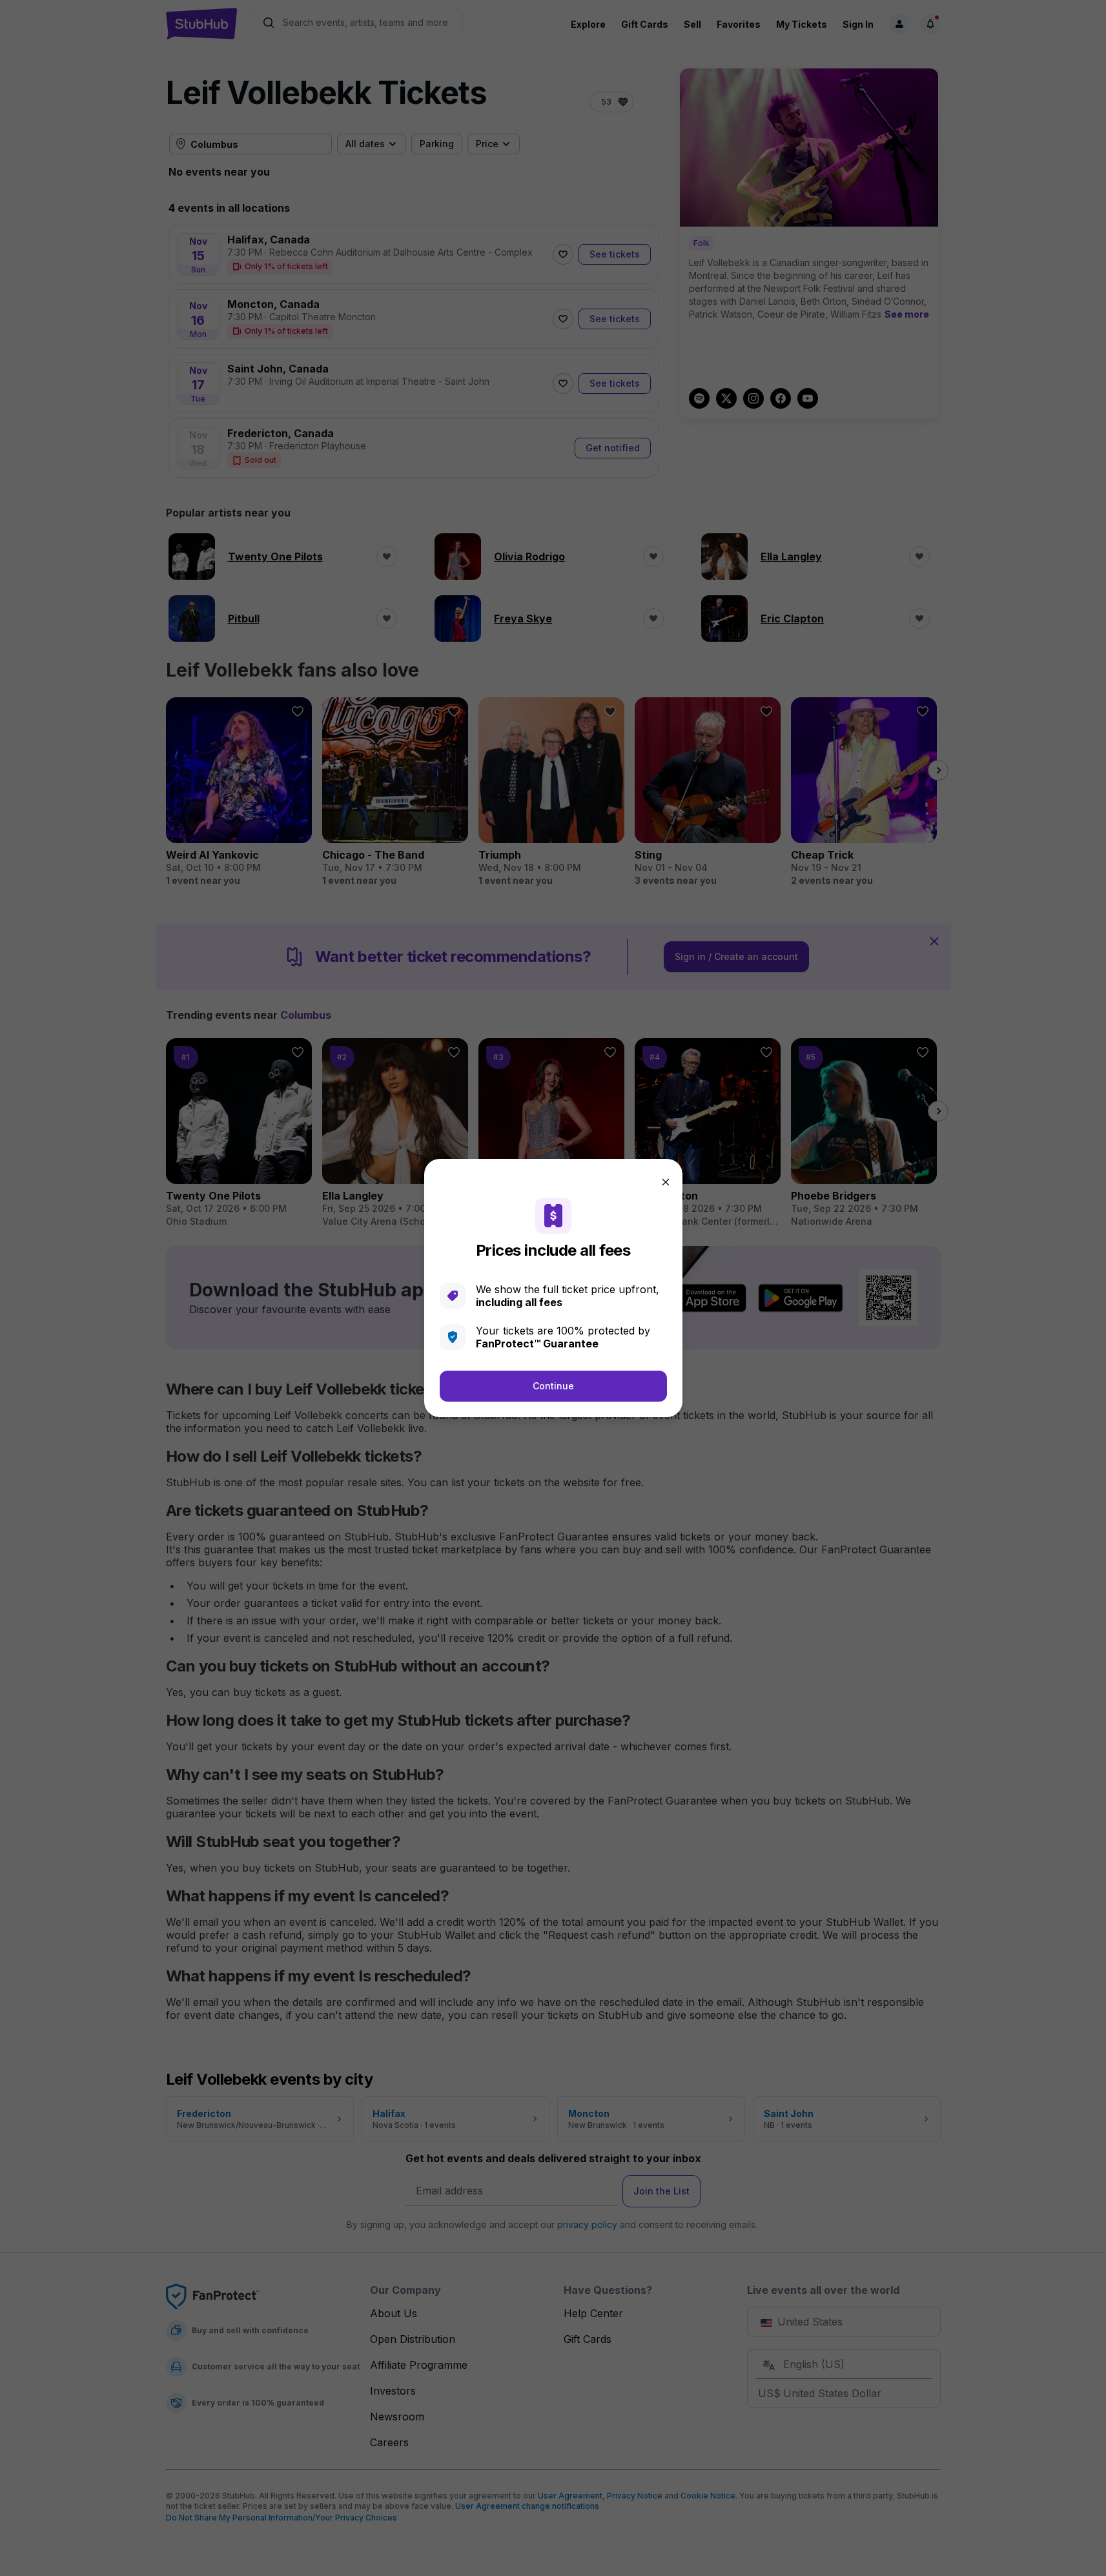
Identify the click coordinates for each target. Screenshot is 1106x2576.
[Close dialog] (666, 1182)
